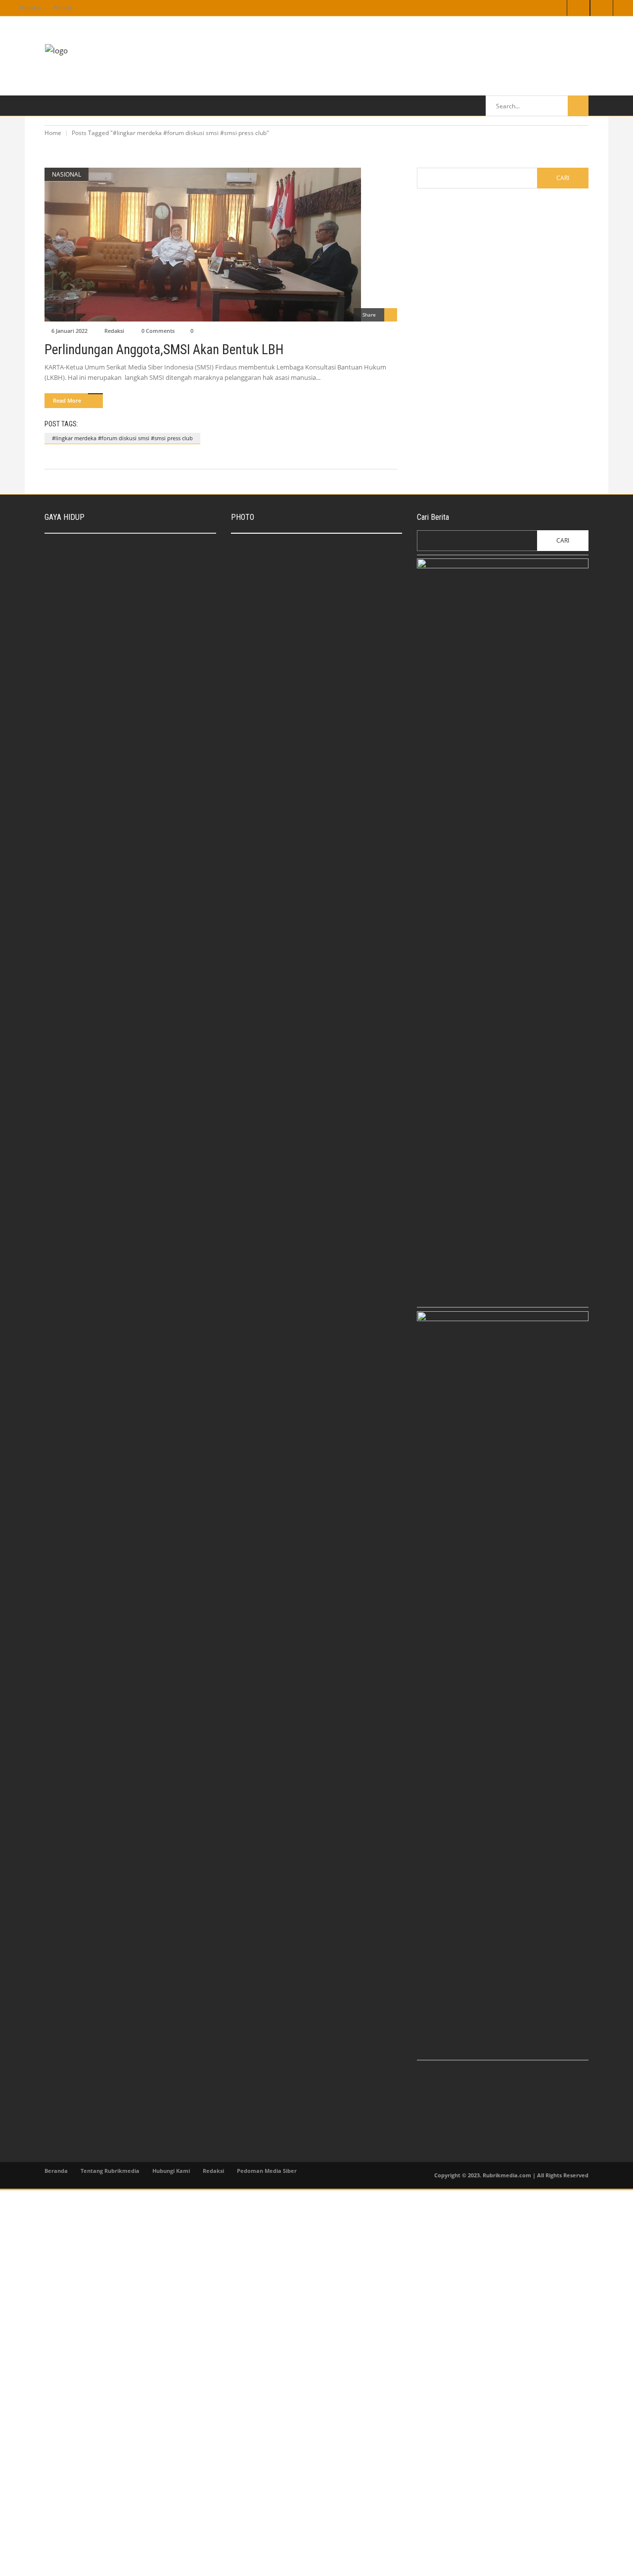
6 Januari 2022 (69, 331)
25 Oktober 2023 (303, 601)
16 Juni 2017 (298, 730)
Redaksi (30, 8)
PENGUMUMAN (263, 635)
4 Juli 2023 (258, 646)
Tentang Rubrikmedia (110, 2171)
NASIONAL (67, 174)
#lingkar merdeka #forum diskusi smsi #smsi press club (122, 438)
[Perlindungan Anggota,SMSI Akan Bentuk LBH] (221, 245)
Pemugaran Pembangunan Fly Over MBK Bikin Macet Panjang (338, 714)
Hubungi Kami (171, 2171)
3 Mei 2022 (111, 675)
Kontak (63, 8)
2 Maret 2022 (114, 755)
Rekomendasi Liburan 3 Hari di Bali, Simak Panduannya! (145, 584)
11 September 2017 (307, 686)
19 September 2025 (307, 567)
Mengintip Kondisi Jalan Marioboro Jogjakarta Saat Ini (329, 670)
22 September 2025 (122, 561)
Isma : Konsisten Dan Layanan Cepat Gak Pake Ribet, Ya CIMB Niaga (153, 546)
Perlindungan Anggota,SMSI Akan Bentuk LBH (164, 350)
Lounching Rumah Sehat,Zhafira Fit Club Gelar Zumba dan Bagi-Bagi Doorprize (152, 741)
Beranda (56, 2171)
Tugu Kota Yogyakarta (310, 590)
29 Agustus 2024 (118, 599)
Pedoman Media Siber (267, 2171)
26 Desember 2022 (121, 637)
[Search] (578, 106)
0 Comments (158, 331)
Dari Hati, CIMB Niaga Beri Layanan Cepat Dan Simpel (330, 551)
